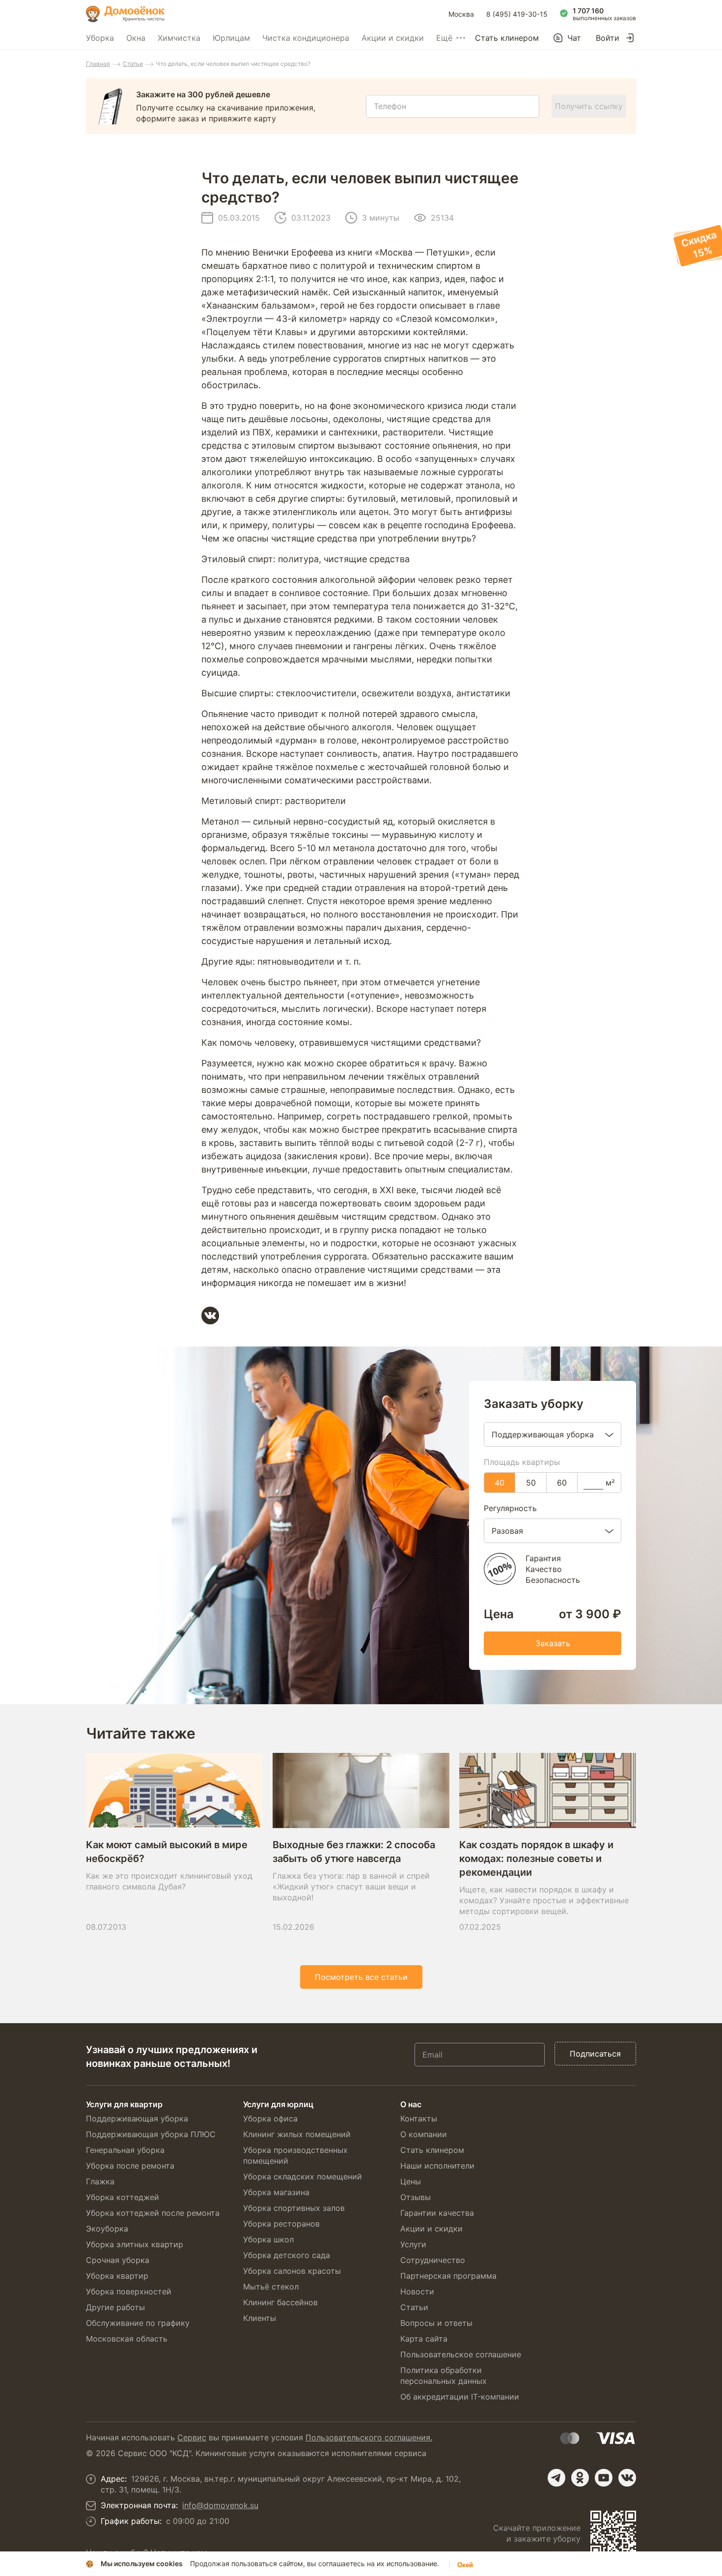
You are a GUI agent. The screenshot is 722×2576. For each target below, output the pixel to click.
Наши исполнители (437, 2166)
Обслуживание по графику (138, 2323)
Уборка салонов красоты (292, 2271)
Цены (411, 2181)
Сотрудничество (433, 2260)
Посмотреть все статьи (361, 1977)
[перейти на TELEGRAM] (556, 2478)
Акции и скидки (393, 38)
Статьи (133, 64)
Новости (417, 2291)
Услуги (413, 2244)
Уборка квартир (117, 2276)
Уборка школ (268, 2239)
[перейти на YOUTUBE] (604, 2478)
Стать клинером (507, 38)
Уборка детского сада (287, 2255)
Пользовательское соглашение (461, 2354)
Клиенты (260, 2318)
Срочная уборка (118, 2260)
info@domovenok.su (220, 2505)
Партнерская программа (448, 2276)
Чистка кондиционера (306, 38)
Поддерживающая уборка (137, 2118)
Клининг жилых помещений (297, 2134)
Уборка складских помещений (303, 2176)
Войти (608, 38)
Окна (136, 38)
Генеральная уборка (125, 2150)
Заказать (553, 1643)
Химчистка (179, 38)
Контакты (419, 2118)
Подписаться (595, 2054)
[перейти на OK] (580, 2478)
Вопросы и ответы (436, 2323)
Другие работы (115, 2307)
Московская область (127, 2339)
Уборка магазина (276, 2192)
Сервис (192, 2437)
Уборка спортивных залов (294, 2208)
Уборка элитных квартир (135, 2244)
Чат (574, 38)
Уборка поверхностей (129, 2291)
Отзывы (416, 2197)
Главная (98, 64)
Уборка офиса (270, 2118)
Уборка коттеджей (123, 2197)
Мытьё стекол (271, 2287)
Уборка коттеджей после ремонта (153, 2213)
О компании (424, 2134)
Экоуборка (107, 2229)
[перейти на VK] (627, 2478)
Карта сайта (424, 2339)
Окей (465, 2565)
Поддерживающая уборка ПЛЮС (151, 2134)
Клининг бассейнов (280, 2302)
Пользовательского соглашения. (369, 2437)
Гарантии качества (437, 2213)
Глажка (100, 2181)
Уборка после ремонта (130, 2166)
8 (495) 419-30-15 (517, 14)
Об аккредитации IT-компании (460, 2397)
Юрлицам (231, 38)
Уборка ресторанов (281, 2224)
